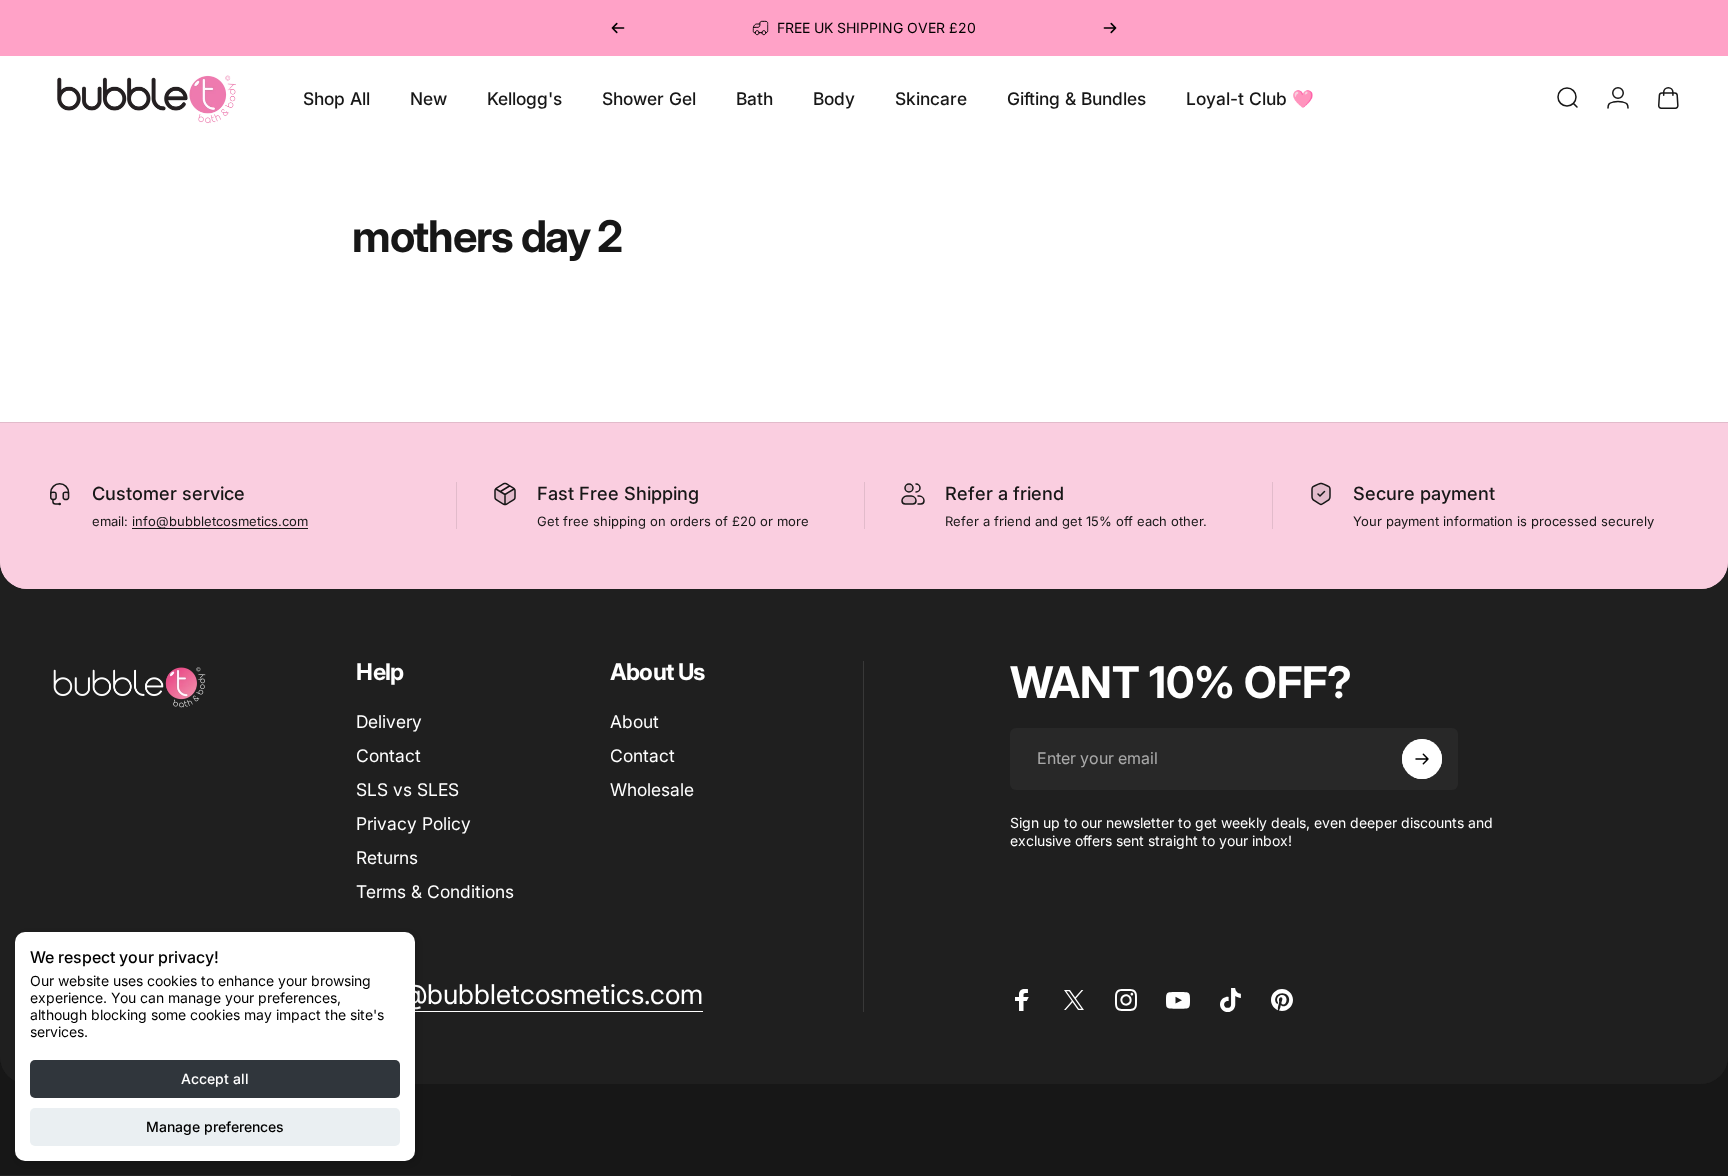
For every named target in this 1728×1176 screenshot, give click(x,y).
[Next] (1110, 28)
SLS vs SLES (407, 789)
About (634, 721)
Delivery (389, 721)
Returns (387, 857)
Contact (388, 755)
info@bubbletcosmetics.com (220, 521)
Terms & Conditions (435, 891)
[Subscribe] (1422, 759)
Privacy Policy (413, 823)
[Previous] (618, 28)
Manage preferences (215, 1126)
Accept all (215, 1078)
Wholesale (652, 789)
